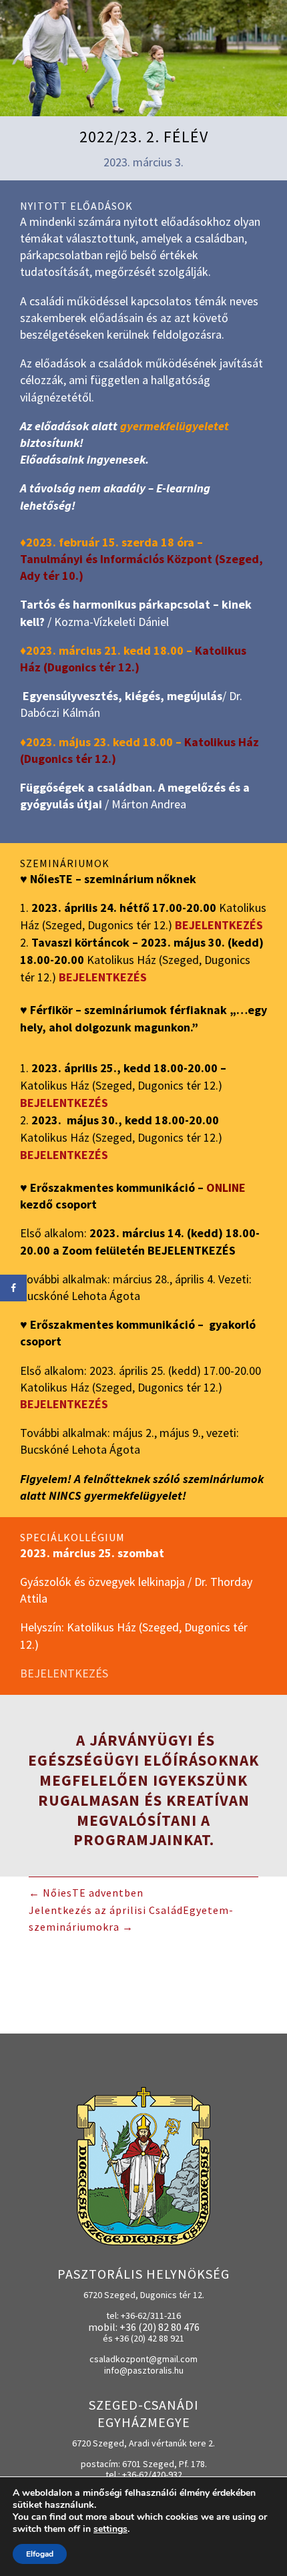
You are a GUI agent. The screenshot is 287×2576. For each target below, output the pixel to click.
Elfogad (40, 2554)
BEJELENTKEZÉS (64, 1103)
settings (110, 2529)
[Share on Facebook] (13, 1288)
